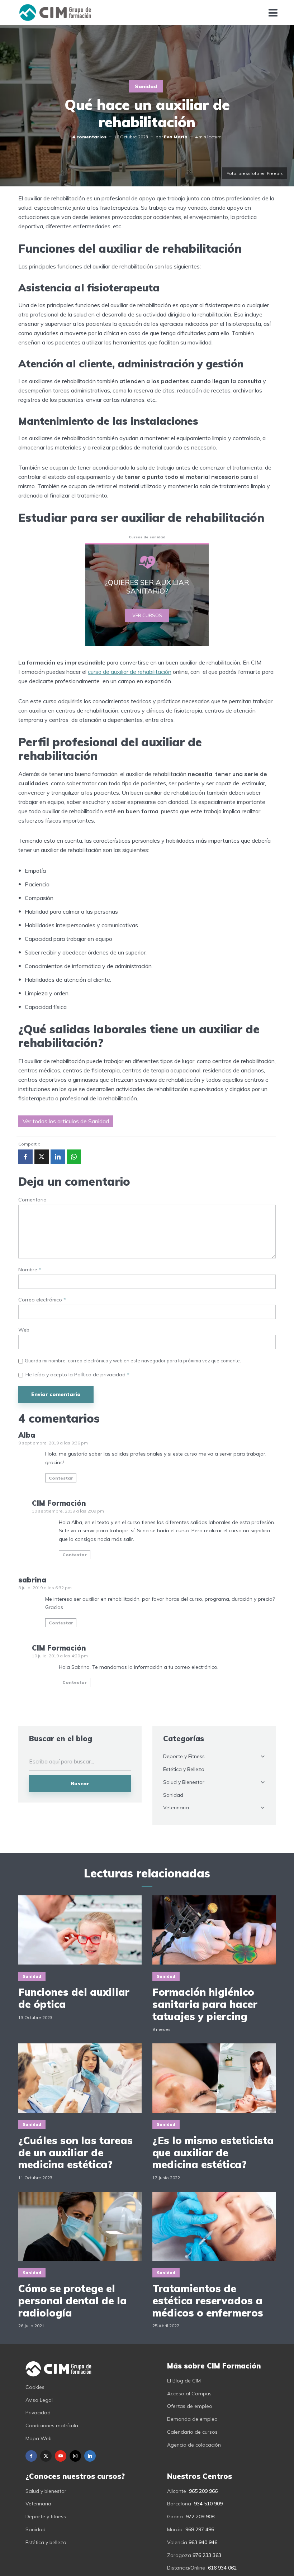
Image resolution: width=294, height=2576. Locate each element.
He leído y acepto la (77, 1375)
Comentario (32, 1200)
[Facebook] (31, 2456)
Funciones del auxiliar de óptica (74, 1998)
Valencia (177, 2542)
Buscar (80, 1784)
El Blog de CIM (184, 2381)
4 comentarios (89, 137)
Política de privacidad (101, 1375)
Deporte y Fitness (184, 1756)
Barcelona (179, 2504)
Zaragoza (179, 2555)
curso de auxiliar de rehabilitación (130, 672)
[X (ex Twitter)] (46, 2456)
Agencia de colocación (194, 2445)
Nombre (30, 1270)
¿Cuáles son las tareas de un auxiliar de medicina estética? (75, 2153)
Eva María (176, 137)
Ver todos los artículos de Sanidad (66, 1121)
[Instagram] (75, 2456)
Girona (175, 2517)
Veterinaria (176, 1808)
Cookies (35, 2387)
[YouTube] (61, 2456)
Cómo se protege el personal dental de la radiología (73, 2301)
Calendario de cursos (192, 2432)
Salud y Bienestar (184, 1782)
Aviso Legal (39, 2400)
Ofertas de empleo (190, 2406)
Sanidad (146, 86)
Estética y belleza (46, 2542)
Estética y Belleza (184, 1769)
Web (24, 1330)
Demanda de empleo (192, 2419)
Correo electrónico (42, 1300)
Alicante (177, 2491)
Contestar (61, 1478)
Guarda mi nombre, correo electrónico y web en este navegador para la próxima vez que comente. (133, 1361)
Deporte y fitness (46, 2517)
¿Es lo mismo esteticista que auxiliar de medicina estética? (213, 2153)
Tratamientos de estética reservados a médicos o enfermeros (208, 2301)
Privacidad (38, 2413)
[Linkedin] (90, 2456)
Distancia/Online (186, 2568)
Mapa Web (39, 2438)
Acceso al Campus (189, 2394)
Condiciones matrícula (52, 2425)
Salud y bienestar (46, 2491)
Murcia (175, 2529)
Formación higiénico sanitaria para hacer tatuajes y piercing (205, 2004)
